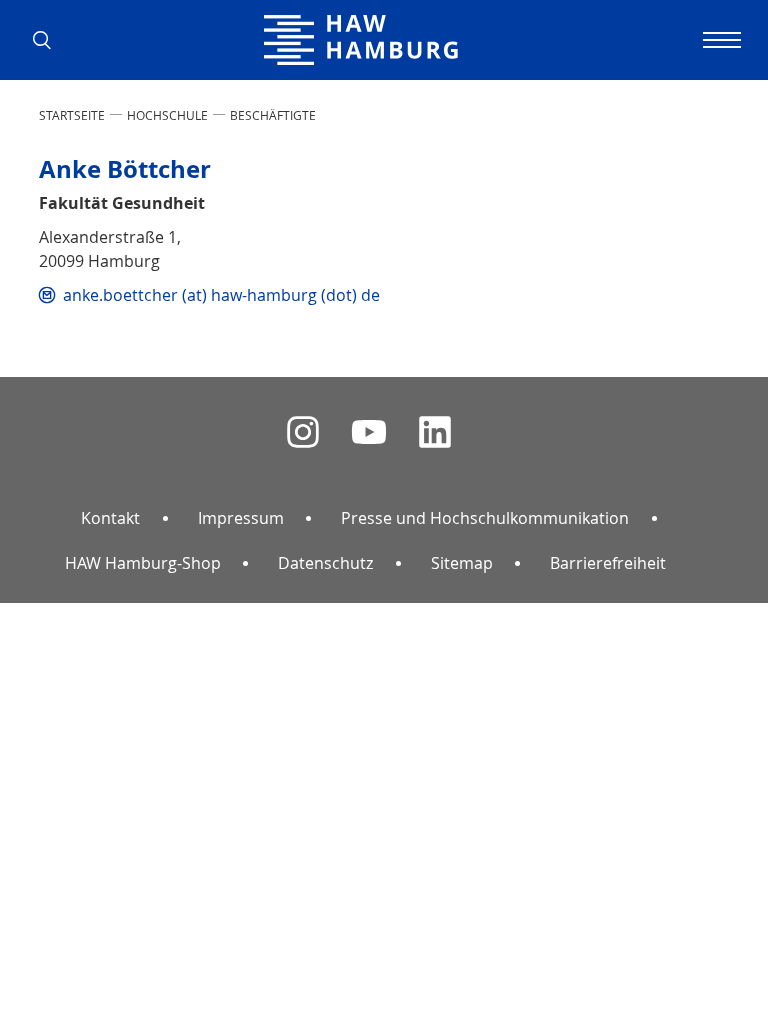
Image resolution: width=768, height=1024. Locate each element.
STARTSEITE (72, 115)
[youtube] (369, 432)
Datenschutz (325, 563)
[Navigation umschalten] (719, 40)
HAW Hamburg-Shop (143, 563)
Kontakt (110, 518)
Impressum (241, 518)
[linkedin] (435, 432)
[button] (49, 40)
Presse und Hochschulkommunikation (485, 518)
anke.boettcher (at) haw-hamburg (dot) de (221, 295)
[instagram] (303, 432)
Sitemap (462, 563)
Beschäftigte (273, 115)
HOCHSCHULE (167, 115)
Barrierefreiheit (608, 563)
